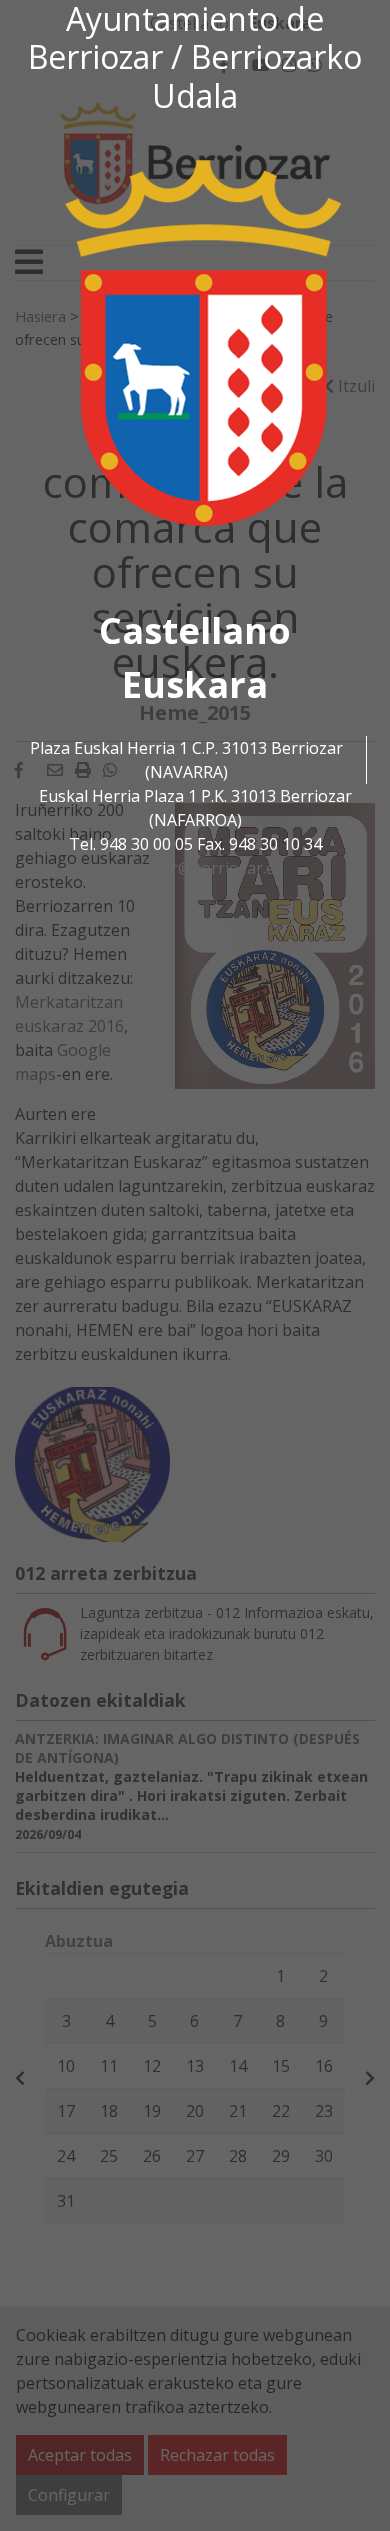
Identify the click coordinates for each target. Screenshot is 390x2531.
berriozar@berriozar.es (195, 868)
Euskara (195, 684)
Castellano (195, 630)
